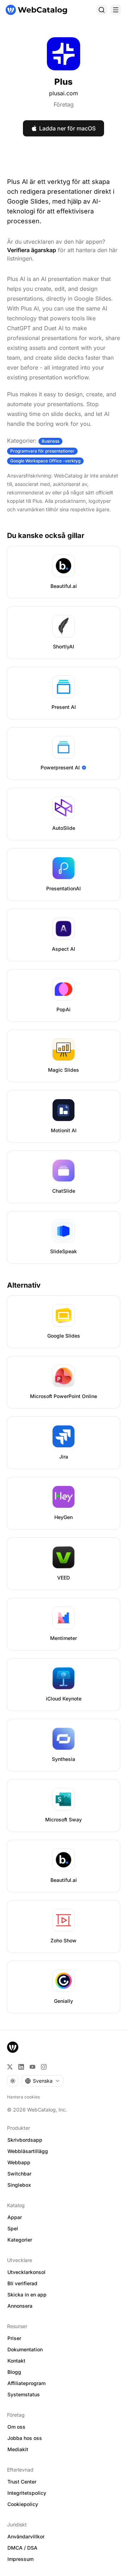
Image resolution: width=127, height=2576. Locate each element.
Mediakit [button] (18, 2449)
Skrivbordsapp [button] (25, 2140)
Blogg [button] (14, 2372)
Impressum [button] (20, 2559)
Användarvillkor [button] (26, 2536)
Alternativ (24, 1285)
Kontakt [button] (16, 2361)
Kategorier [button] (20, 2240)
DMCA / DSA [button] (22, 2548)
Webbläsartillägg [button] (28, 2151)
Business (50, 441)
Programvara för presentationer (42, 451)
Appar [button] (15, 2217)
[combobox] (42, 2081)
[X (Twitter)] (10, 2067)
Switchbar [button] (19, 2174)
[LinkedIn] (21, 2067)
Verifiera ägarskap (32, 250)
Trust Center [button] (22, 2482)
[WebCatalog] (13, 2047)
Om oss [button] (16, 2427)
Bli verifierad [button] (22, 2283)
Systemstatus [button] (24, 2394)
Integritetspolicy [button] (27, 2493)
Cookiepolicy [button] (23, 2504)
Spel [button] (13, 2228)
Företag (64, 104)
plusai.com (64, 93)
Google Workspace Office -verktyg (45, 461)
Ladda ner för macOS (67, 128)
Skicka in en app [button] (27, 2295)
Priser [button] (14, 2338)
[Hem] (36, 10)
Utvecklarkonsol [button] (26, 2272)
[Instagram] (44, 2067)
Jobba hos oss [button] (25, 2438)
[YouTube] (32, 2067)
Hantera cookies (23, 2097)
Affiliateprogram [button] (26, 2383)
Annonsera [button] (20, 2306)
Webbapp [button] (19, 2162)
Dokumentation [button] (25, 2349)
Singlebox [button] (19, 2185)
